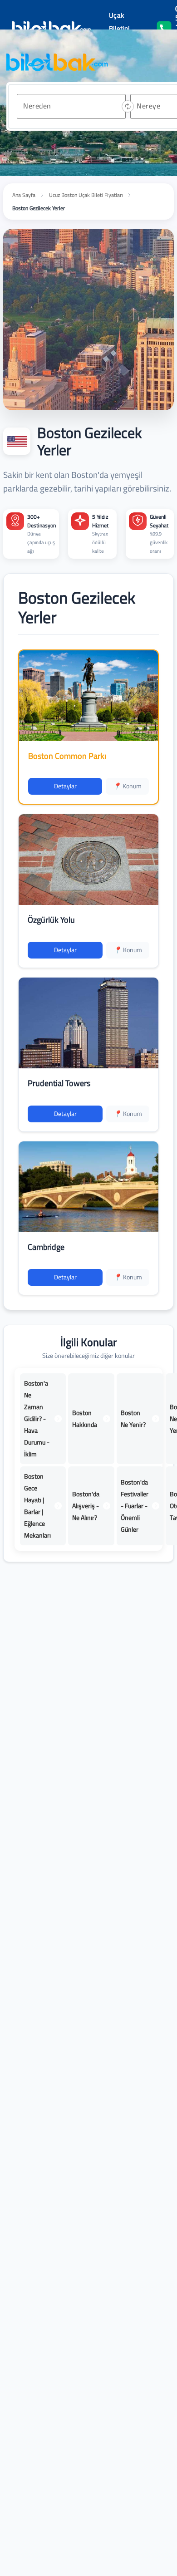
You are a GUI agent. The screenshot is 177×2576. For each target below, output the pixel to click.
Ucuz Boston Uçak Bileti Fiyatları (86, 195)
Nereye (148, 106)
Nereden (37, 106)
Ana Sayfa (24, 195)
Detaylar (65, 786)
